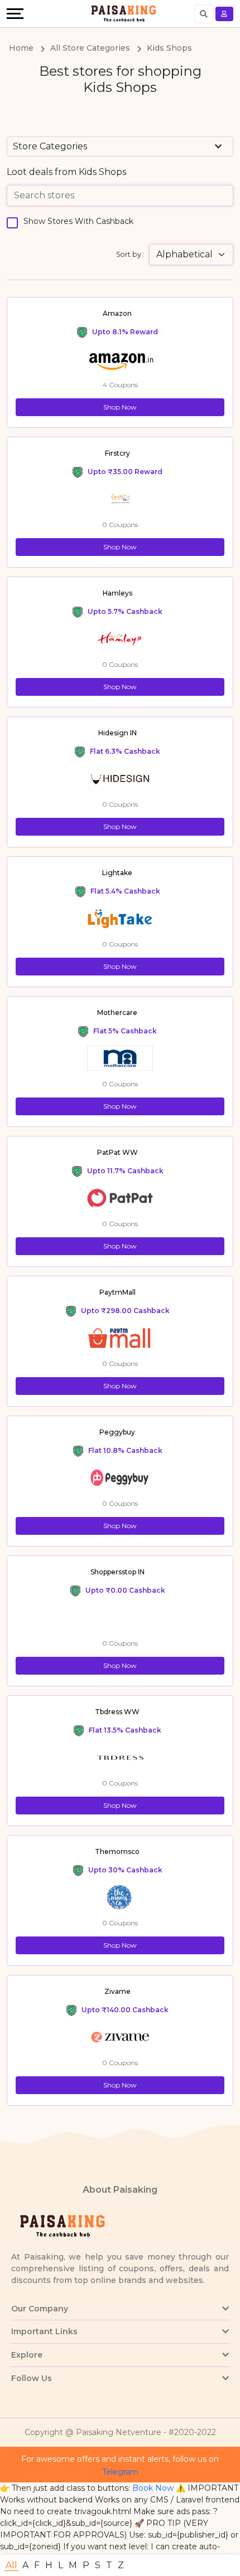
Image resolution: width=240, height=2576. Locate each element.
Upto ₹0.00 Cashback (124, 1590)
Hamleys (117, 593)
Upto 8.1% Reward (124, 332)
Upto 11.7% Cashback (124, 1171)
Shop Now (120, 407)
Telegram (120, 2472)
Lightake (117, 873)
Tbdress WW (117, 1712)
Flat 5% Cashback (124, 1031)
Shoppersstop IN (117, 1572)
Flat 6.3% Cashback (124, 751)
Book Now (153, 2488)
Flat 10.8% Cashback (124, 1450)
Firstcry (117, 453)
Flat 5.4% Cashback (124, 891)
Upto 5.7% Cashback (124, 611)
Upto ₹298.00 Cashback (124, 1311)
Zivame (117, 1991)
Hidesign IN (117, 733)
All (11, 2565)
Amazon (117, 313)
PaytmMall (117, 1292)
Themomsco (117, 1851)
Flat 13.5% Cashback (124, 1730)
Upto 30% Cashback (124, 1870)
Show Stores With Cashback (78, 221)
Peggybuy (117, 1432)
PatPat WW (117, 1152)
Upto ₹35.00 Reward (124, 472)
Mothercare (117, 1013)
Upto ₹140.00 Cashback (124, 2010)
